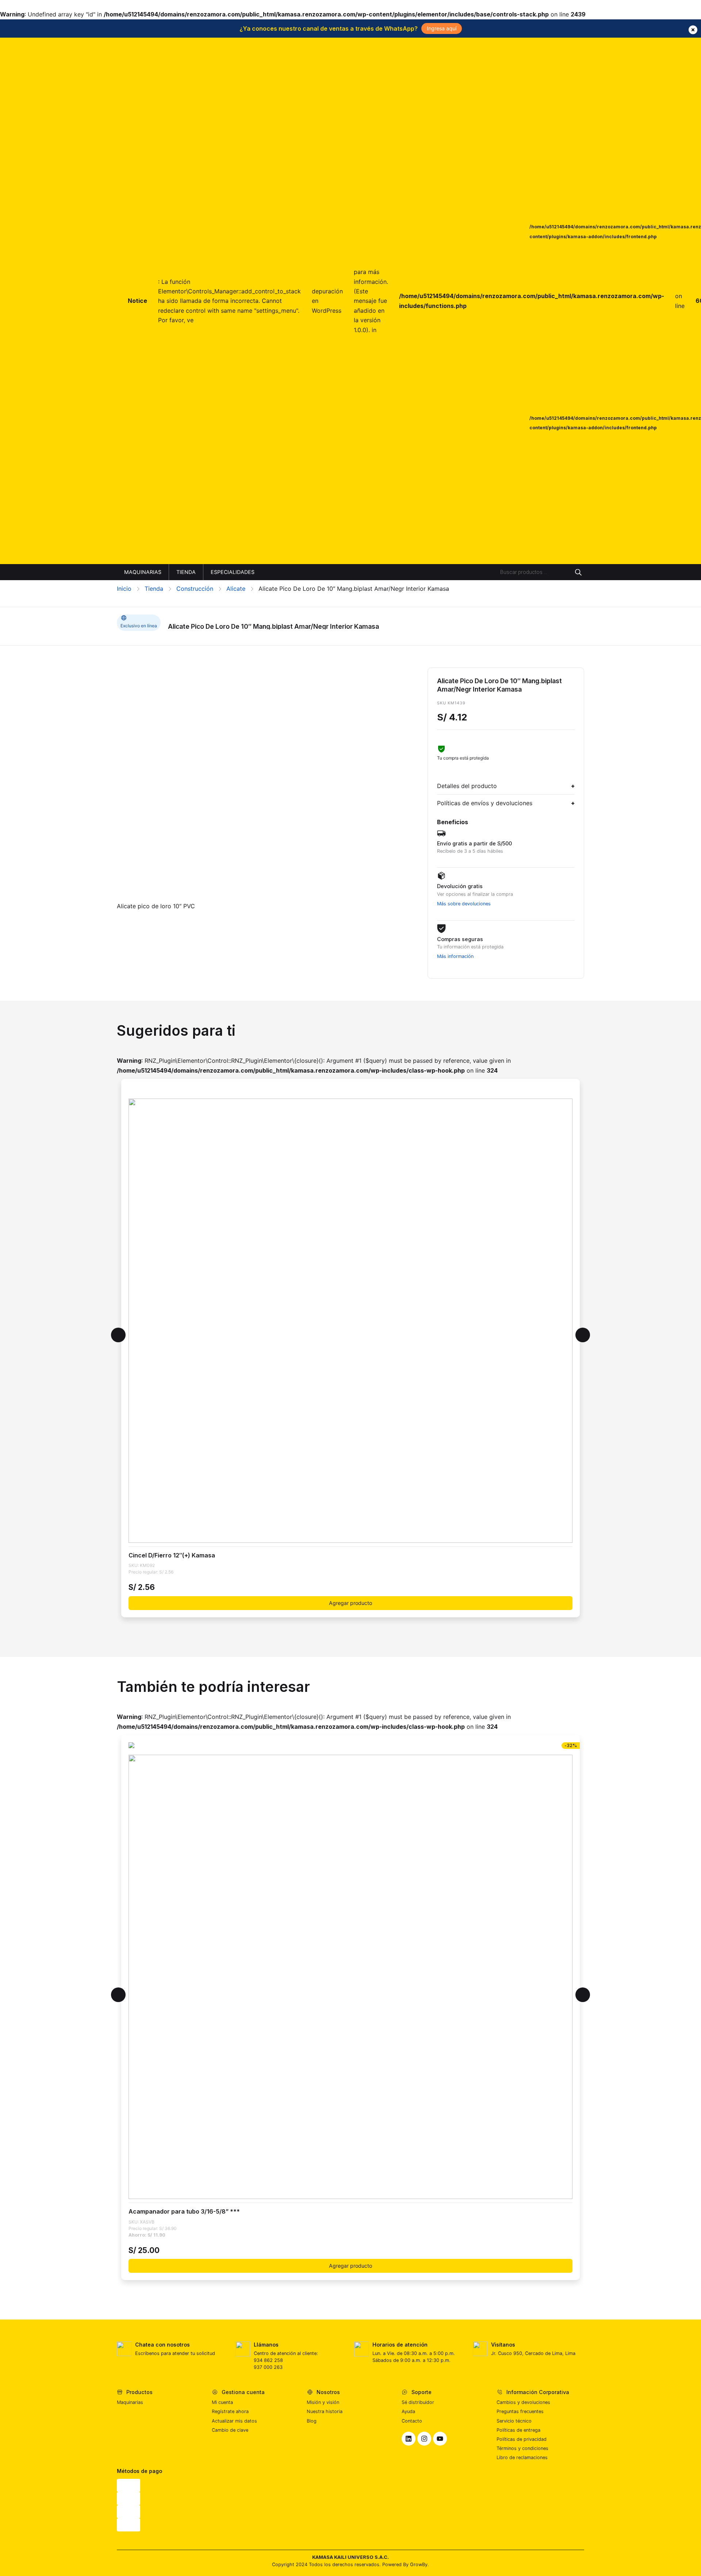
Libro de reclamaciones (522, 2457)
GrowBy (419, 2564)
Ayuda (408, 2411)
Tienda (154, 589)
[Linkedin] (409, 2439)
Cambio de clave (230, 2430)
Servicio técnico (514, 2421)
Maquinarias (130, 2402)
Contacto (412, 2421)
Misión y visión (323, 2402)
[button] (118, 1335)
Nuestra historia (325, 2411)
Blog (312, 2421)
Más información (455, 956)
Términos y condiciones (522, 2448)
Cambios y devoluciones (523, 2402)
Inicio (124, 589)
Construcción (195, 589)
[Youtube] (440, 2439)
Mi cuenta (222, 2402)
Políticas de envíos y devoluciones (485, 803)
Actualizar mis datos (234, 2421)
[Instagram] (424, 2439)
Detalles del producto (467, 786)
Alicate (236, 589)
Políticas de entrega (518, 2430)
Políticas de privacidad (522, 2439)
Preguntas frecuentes (520, 2411)
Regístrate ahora (230, 2411)
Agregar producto (350, 1603)
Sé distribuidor (418, 2402)
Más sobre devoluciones (464, 904)
